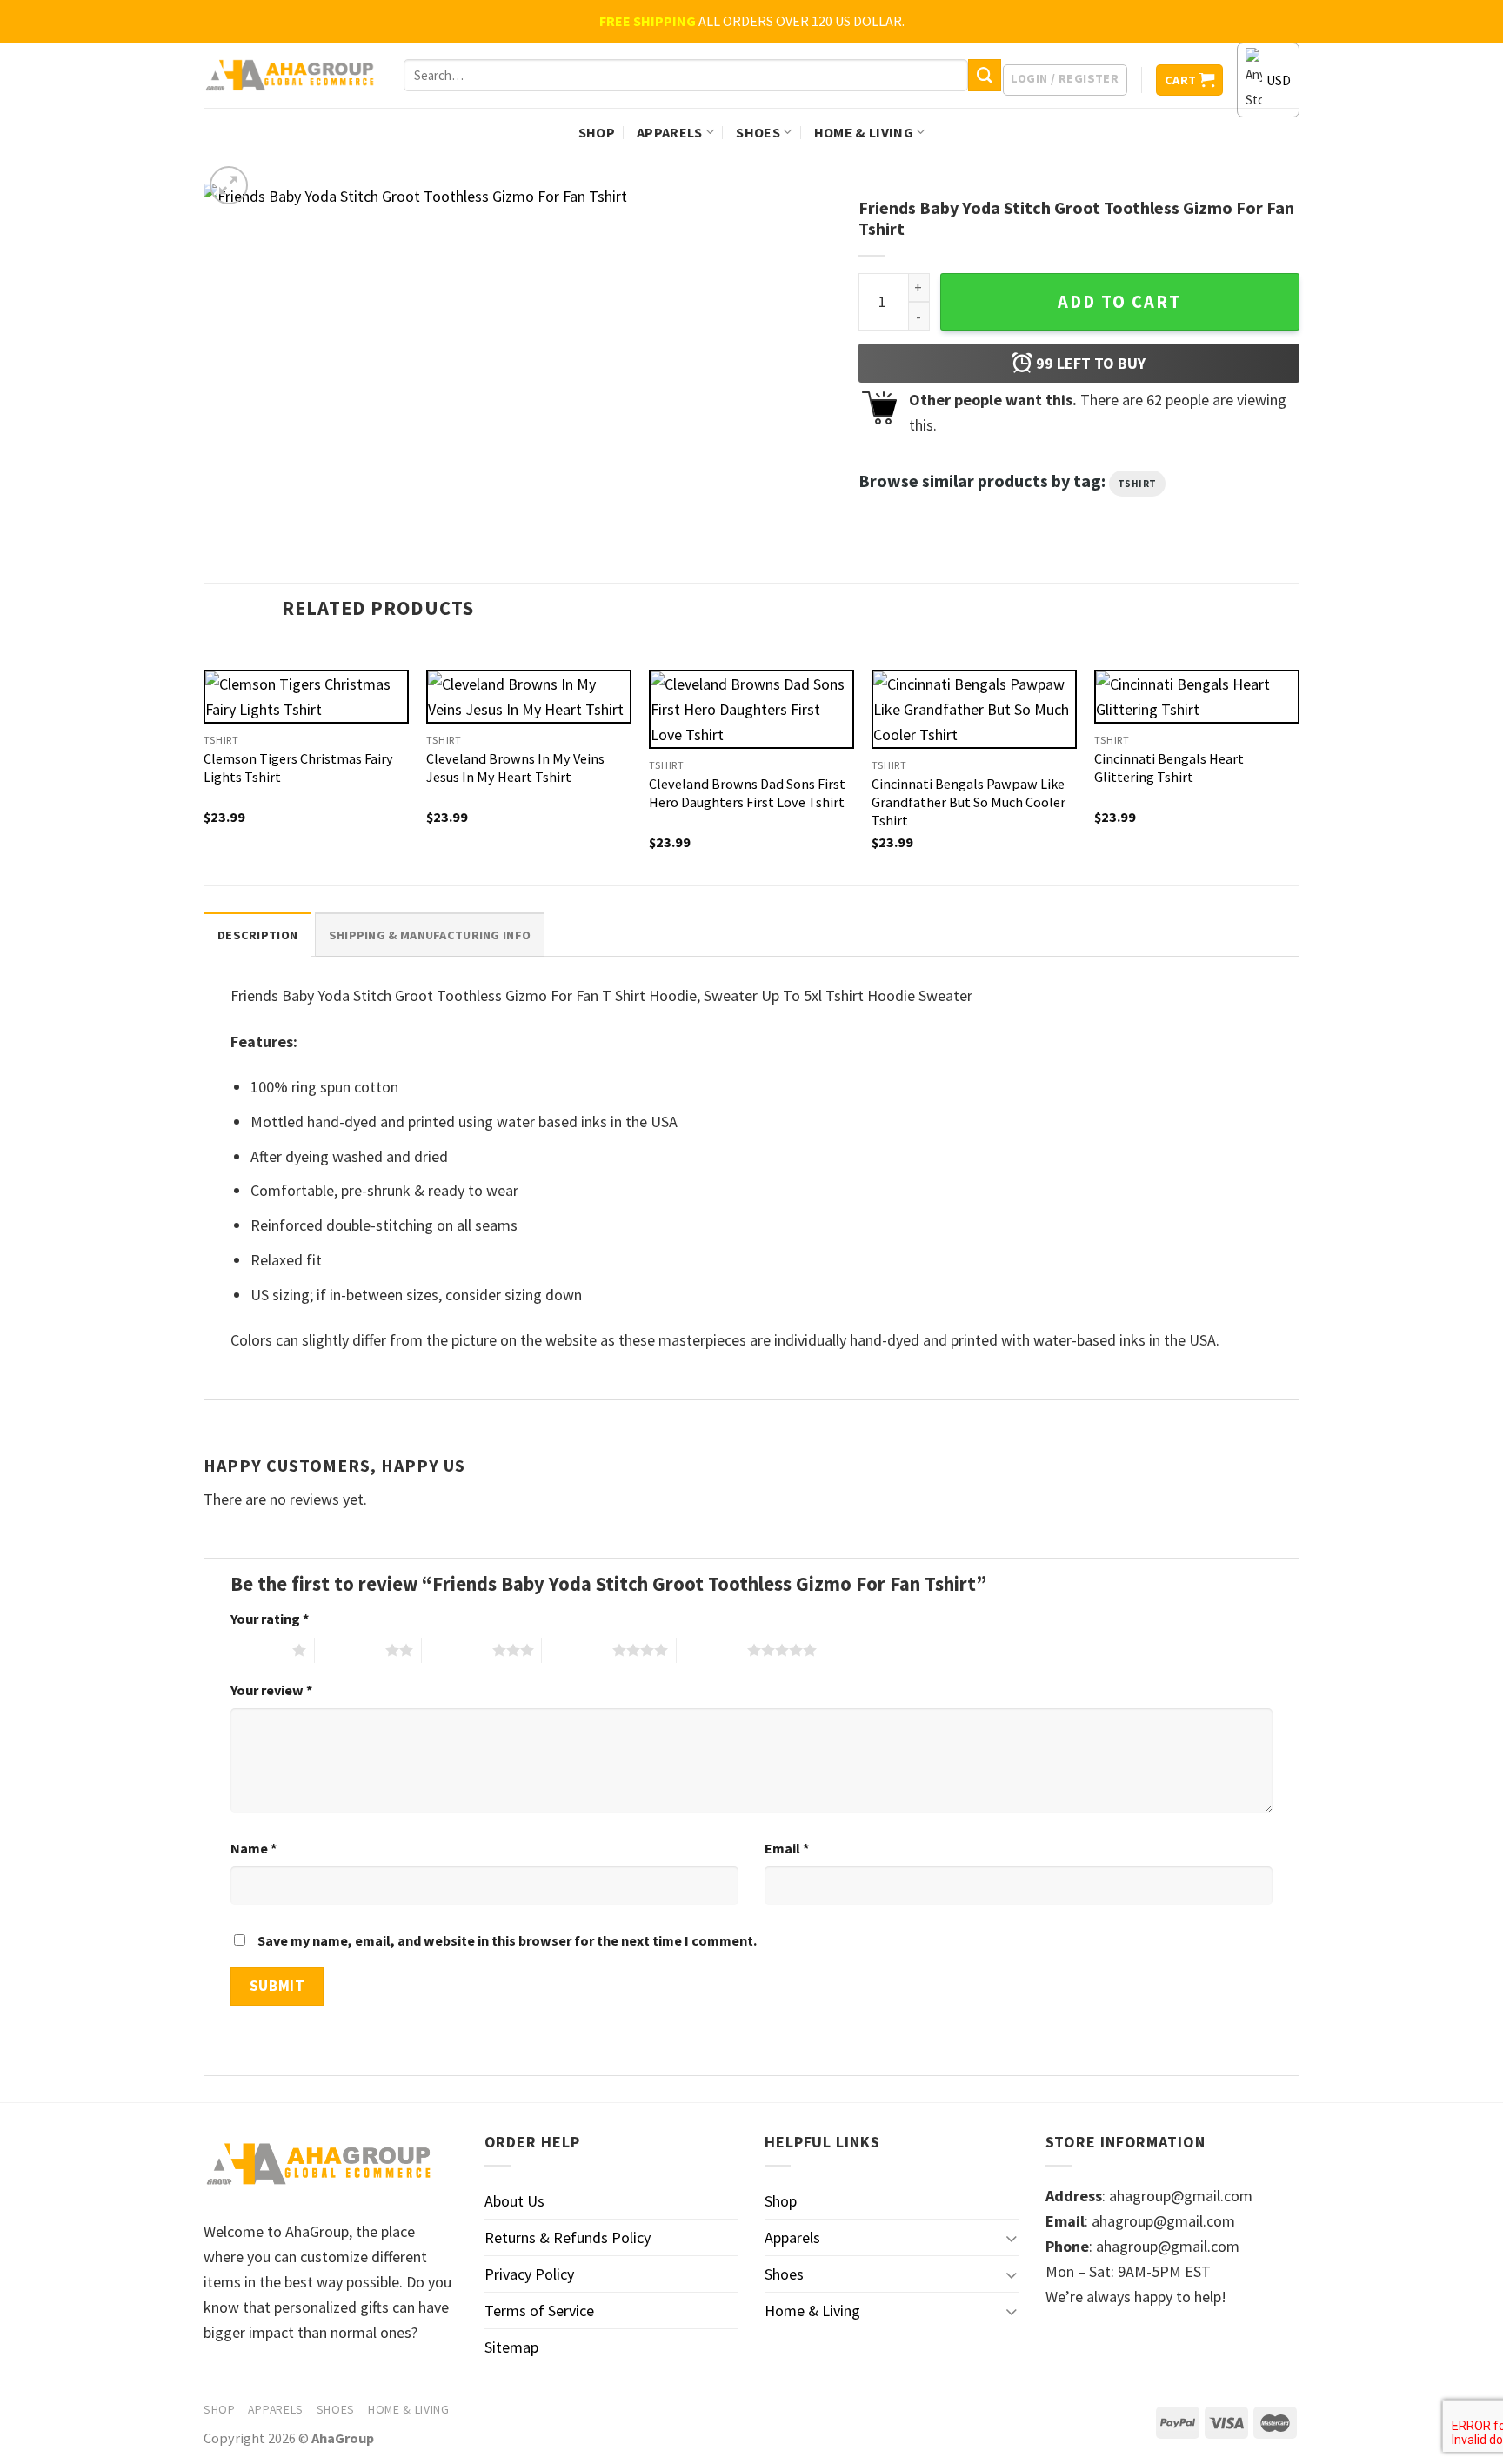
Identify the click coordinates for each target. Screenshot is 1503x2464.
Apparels (670, 132)
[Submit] (985, 76)
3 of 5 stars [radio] (457, 1650)
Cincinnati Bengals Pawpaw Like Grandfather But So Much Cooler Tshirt (969, 802)
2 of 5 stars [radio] (350, 1650)
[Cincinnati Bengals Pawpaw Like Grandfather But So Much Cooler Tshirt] (974, 709)
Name (254, 1848)
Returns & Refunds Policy (568, 2237)
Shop (597, 132)
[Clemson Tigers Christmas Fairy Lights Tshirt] (306, 697)
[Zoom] (229, 185)
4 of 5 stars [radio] (577, 1650)
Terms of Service (539, 2310)
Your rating (270, 1619)
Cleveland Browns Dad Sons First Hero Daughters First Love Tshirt (747, 793)
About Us (514, 2201)
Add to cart (1119, 302)
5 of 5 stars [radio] (712, 1650)
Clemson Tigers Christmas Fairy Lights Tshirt (298, 768)
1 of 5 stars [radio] (257, 1650)
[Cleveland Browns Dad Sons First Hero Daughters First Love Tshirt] (751, 709)
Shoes (758, 132)
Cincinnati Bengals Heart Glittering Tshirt (1169, 768)
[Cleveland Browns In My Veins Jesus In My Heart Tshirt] (529, 697)
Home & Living (864, 132)
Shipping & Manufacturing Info (430, 935)
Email (787, 1848)
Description (257, 935)
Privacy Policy (529, 2274)
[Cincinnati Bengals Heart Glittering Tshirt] (1197, 697)
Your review (271, 1690)
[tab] (257, 935)
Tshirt (1137, 484)
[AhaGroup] (291, 76)
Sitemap (511, 2347)
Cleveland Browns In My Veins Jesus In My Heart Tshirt (515, 768)
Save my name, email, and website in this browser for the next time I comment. (507, 1940)
